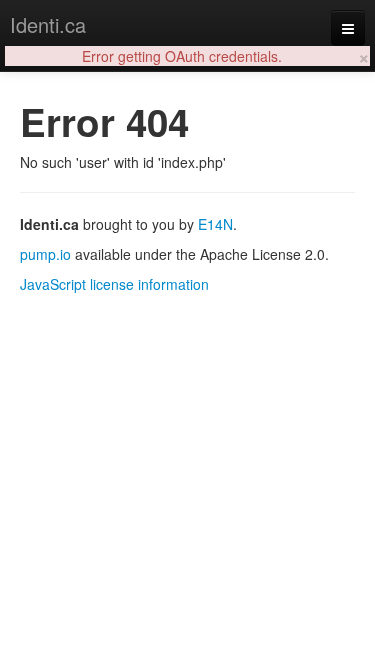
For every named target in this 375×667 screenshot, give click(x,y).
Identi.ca (48, 24)
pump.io (45, 254)
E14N (215, 224)
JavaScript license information (114, 284)
